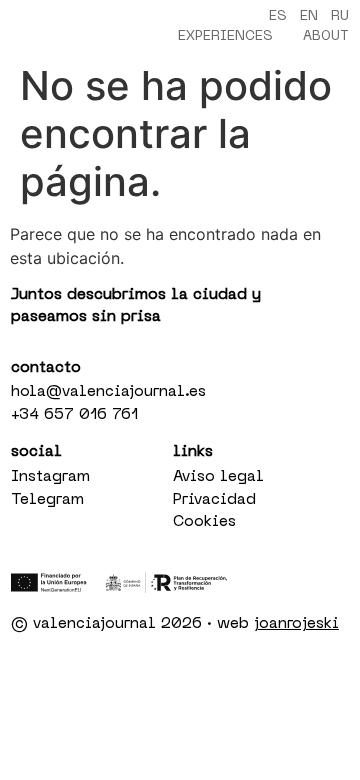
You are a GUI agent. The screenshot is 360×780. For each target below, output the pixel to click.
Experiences (225, 36)
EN (309, 16)
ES (278, 16)
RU (340, 16)
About (326, 36)
